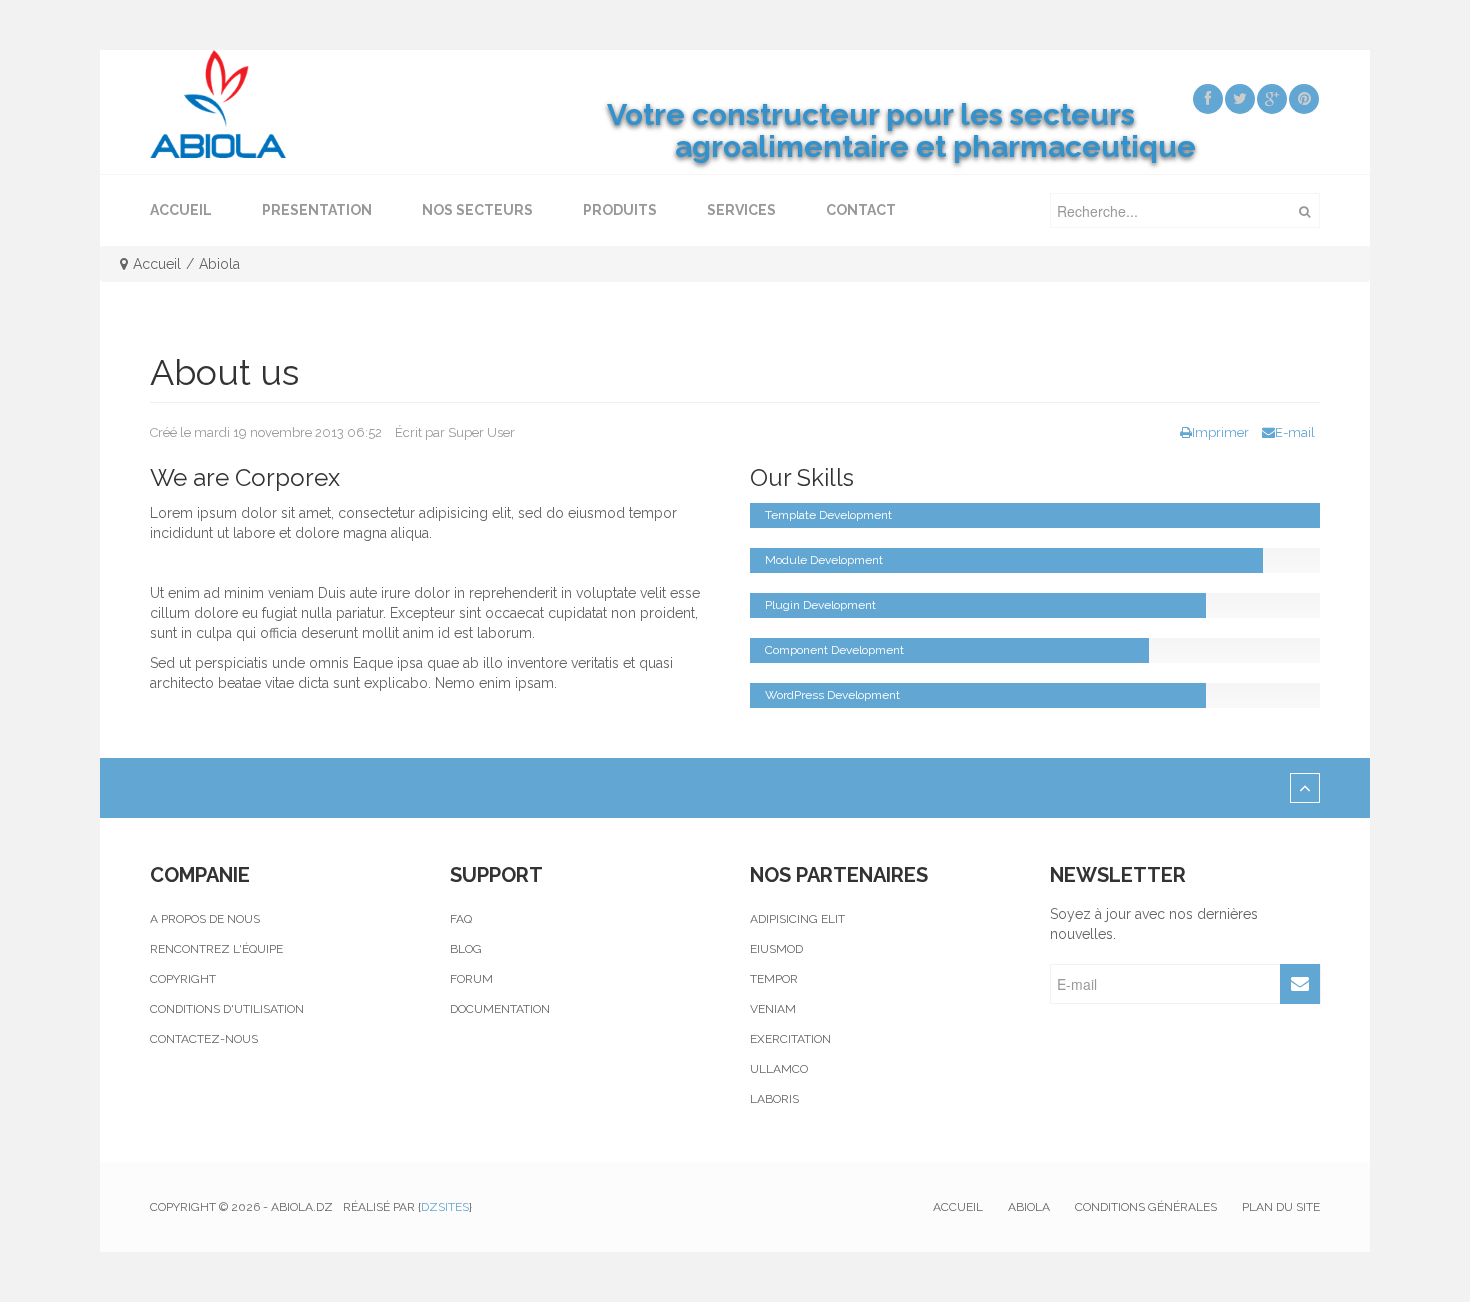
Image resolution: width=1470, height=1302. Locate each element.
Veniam (773, 1009)
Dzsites (445, 1207)
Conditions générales (1146, 1207)
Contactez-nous (204, 1039)
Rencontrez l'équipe (216, 949)
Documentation (500, 1009)
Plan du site (1281, 1207)
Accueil (157, 264)
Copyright (183, 979)
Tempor (774, 979)
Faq (461, 919)
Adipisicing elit (797, 919)
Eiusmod (776, 949)
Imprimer (1220, 432)
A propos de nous (205, 919)
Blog (466, 949)
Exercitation (790, 1039)
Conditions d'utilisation (227, 1009)
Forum (471, 979)
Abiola (1029, 1207)
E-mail (1295, 432)
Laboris (774, 1099)
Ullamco (779, 1069)
